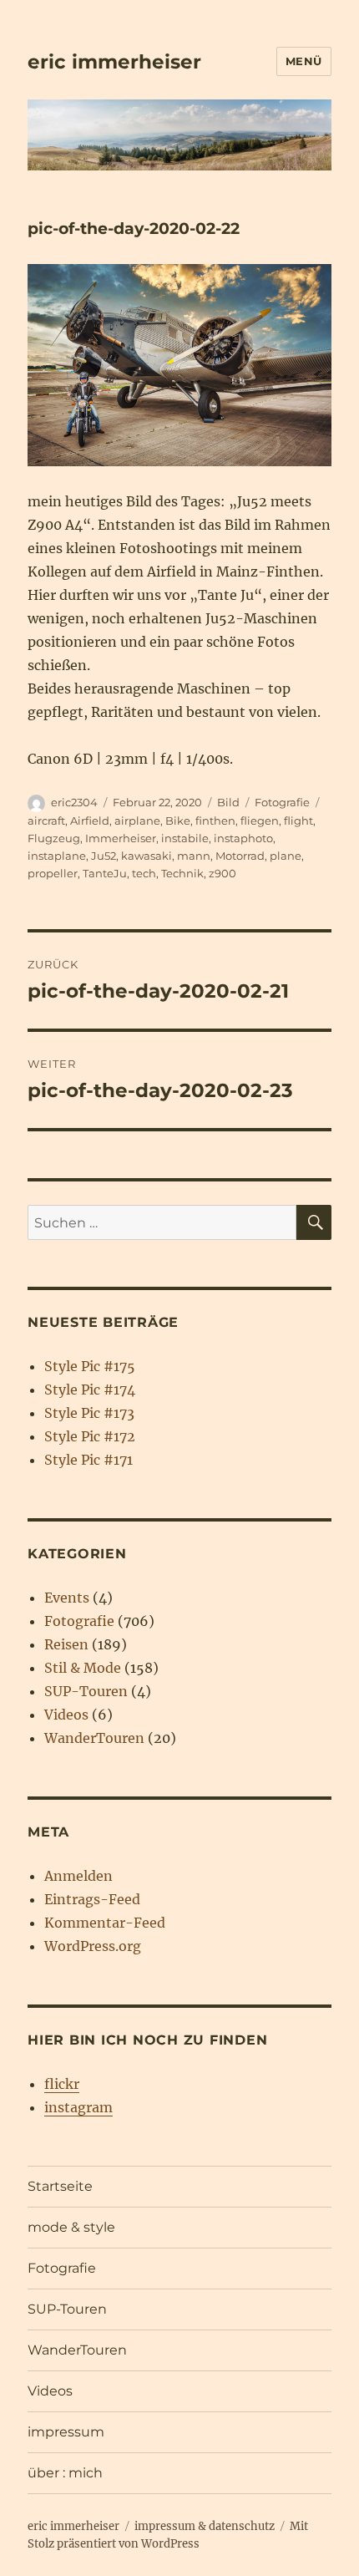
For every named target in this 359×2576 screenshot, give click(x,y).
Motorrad (240, 856)
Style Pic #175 (90, 1366)
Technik (182, 873)
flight (298, 821)
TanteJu (105, 873)
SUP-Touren (86, 1691)
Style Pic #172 (90, 1436)
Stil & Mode (83, 1668)
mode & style (71, 2227)
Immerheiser (121, 838)
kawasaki (147, 856)
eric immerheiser (114, 62)
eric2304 (74, 802)
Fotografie (282, 802)
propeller (53, 873)
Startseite (60, 2186)
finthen (215, 821)
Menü (304, 61)
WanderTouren (94, 1738)
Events (67, 1598)
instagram (78, 2107)
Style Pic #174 (90, 1390)
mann (194, 856)
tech (144, 873)
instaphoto (243, 838)
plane (286, 856)
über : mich (65, 2473)
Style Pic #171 (88, 1460)
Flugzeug (54, 838)
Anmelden (78, 1876)
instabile (185, 838)
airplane (137, 821)
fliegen (260, 821)
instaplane (57, 856)
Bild (228, 802)
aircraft (46, 821)
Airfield (90, 821)
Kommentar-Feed (105, 1923)
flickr (62, 2084)
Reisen (66, 1644)
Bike (178, 821)
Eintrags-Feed (92, 1899)
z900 (222, 873)
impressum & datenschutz (205, 2526)
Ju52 (104, 856)
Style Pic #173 (89, 1413)
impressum (66, 2432)
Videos (66, 1715)
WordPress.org (93, 1946)
